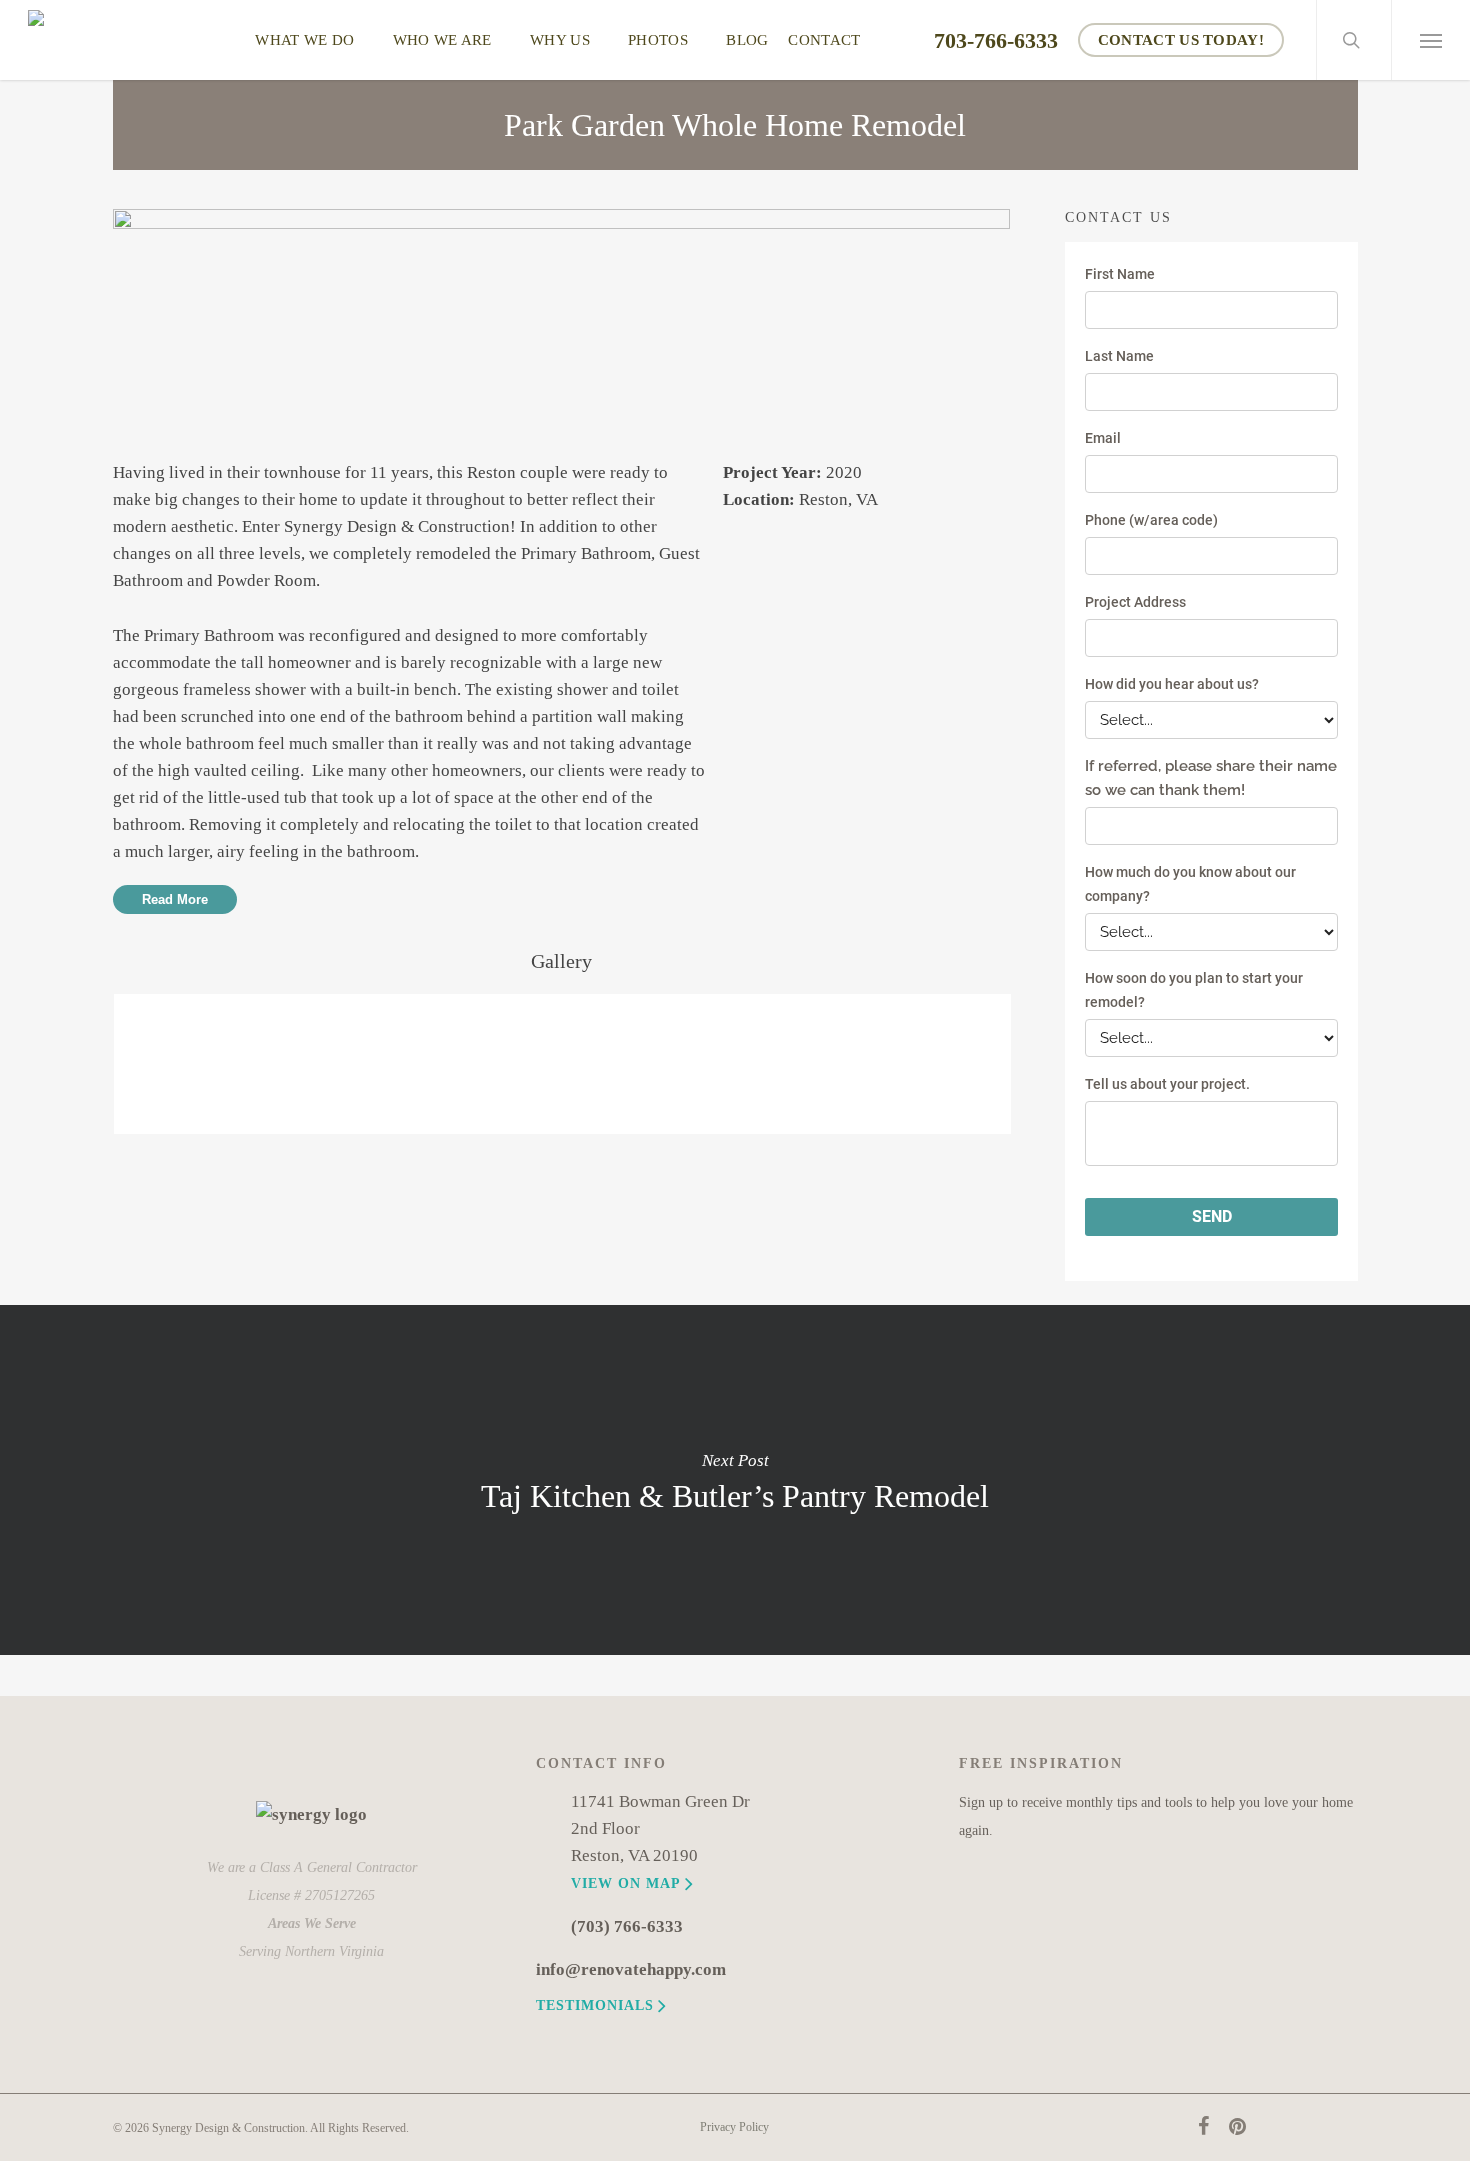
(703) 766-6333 (627, 1926)
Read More (175, 899)
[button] (1430, 40)
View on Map (626, 1883)
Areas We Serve (312, 1923)
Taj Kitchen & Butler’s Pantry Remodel (735, 1480)
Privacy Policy (734, 2127)
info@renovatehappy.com (631, 1969)
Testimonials (595, 2005)
